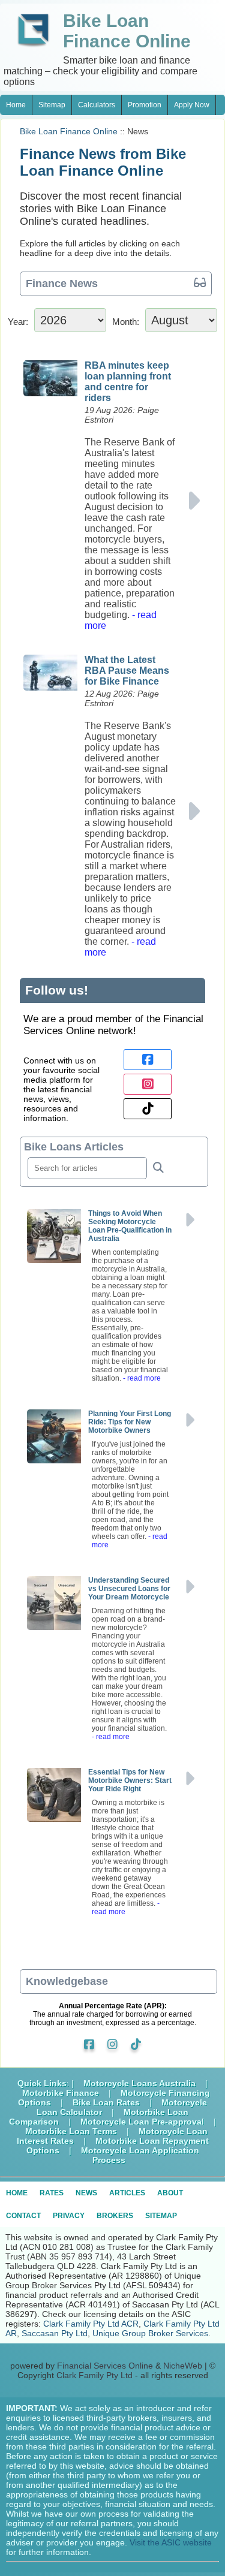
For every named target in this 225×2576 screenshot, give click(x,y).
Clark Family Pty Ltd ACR (91, 2324)
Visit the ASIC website (171, 2542)
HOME (17, 2193)
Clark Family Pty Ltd (94, 2375)
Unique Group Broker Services (150, 2333)
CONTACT (23, 2216)
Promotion (145, 105)
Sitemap (52, 105)
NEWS (86, 2193)
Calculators (97, 105)
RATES (52, 2193)
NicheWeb (183, 2366)
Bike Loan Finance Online (69, 131)
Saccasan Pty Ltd (55, 2333)
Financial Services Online (105, 2366)
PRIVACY (69, 2216)
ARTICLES (127, 2193)
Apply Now (192, 105)
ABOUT (170, 2193)
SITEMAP (161, 2216)
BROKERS (115, 2216)
